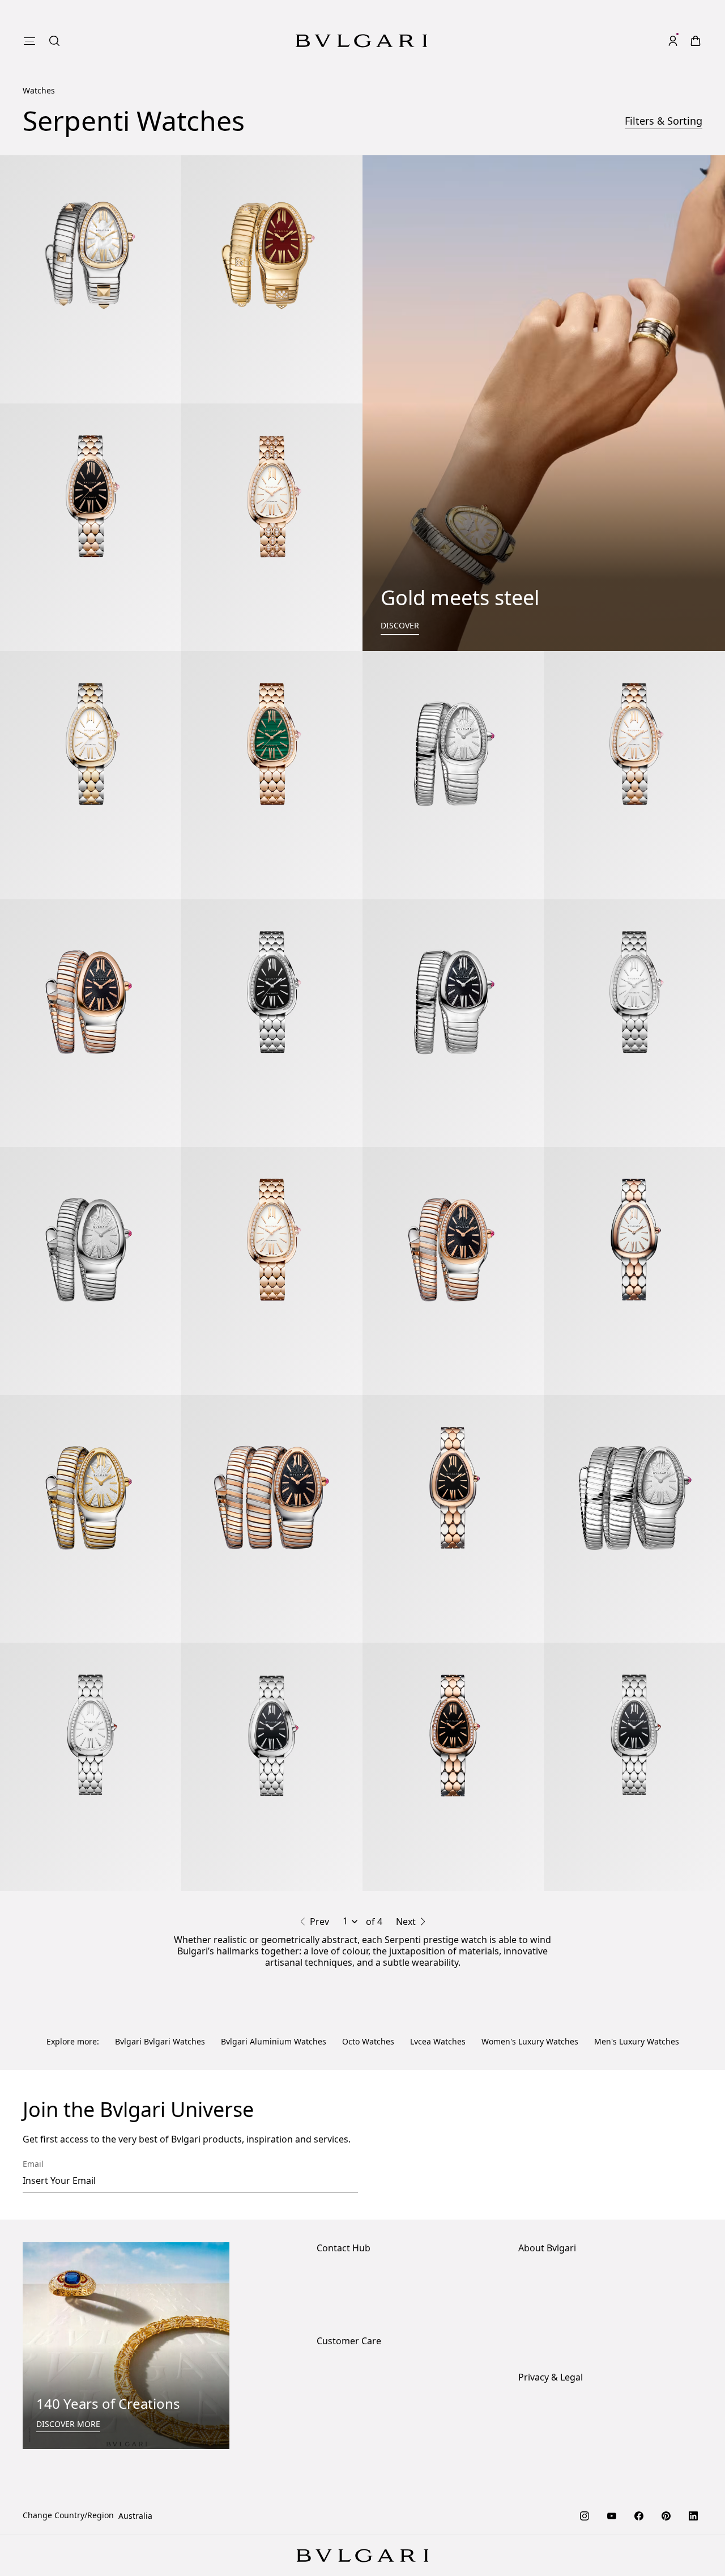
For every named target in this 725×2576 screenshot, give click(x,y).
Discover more (68, 2367)
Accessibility (541, 2273)
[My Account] (673, 41)
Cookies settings (549, 2348)
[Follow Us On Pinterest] (666, 2459)
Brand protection (551, 2219)
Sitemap (534, 2420)
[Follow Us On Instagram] (585, 2459)
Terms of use (543, 2384)
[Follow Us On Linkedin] (693, 2459)
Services (332, 2330)
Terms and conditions (559, 2402)
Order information (351, 2312)
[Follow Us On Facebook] (639, 2459)
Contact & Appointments (363, 2237)
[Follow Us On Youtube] (612, 2459)
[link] (696, 41)
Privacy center (545, 2366)
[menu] (29, 41)
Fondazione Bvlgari (555, 2291)
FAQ (324, 2366)
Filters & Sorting (664, 121)
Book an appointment (357, 2255)
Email (33, 2107)
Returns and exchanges (362, 2348)
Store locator (341, 2219)
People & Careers (551, 2255)
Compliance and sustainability (576, 2237)
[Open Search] (54, 41)
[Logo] (361, 41)
